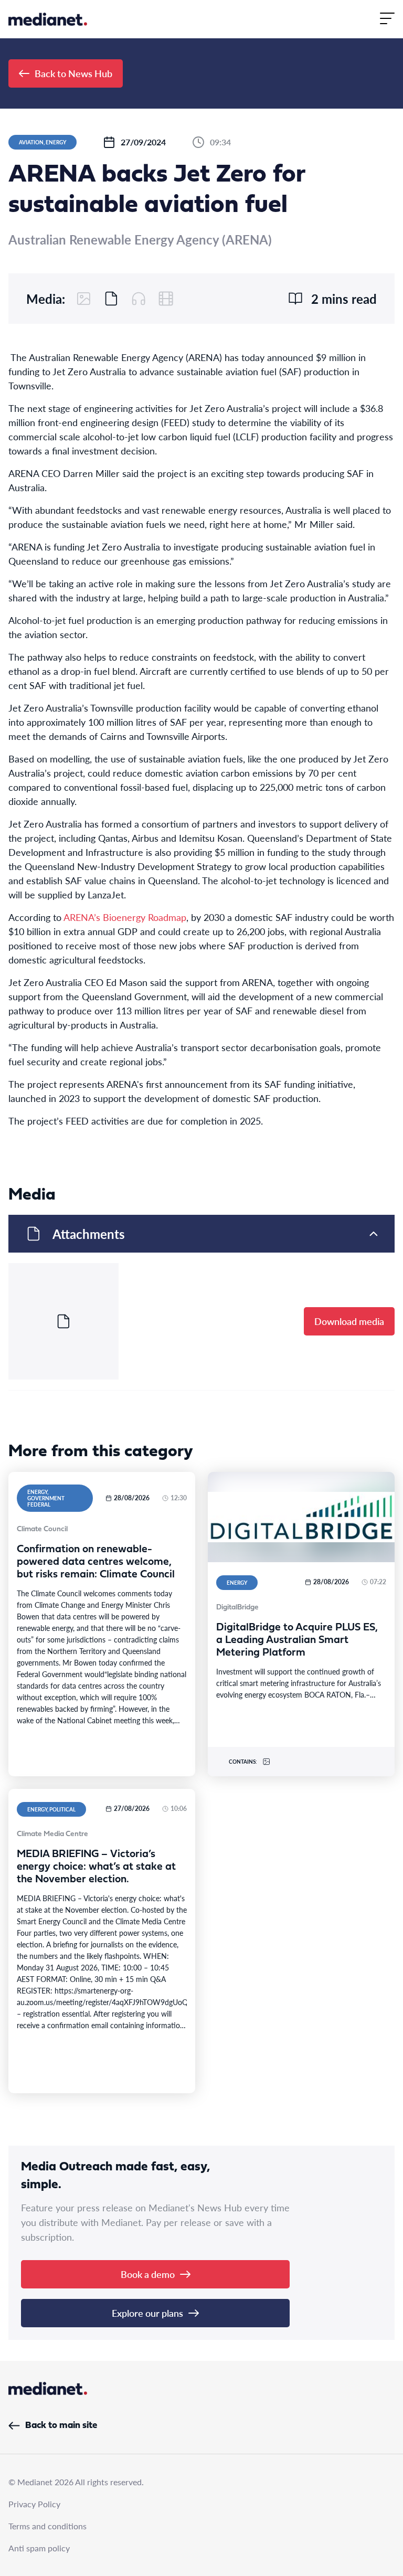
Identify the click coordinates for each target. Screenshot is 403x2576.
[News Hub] (48, 19)
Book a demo (148, 2274)
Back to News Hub (73, 73)
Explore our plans (147, 2313)
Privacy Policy (34, 2504)
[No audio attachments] (139, 299)
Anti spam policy (39, 2548)
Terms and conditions (47, 2526)
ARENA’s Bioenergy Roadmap (125, 917)
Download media (349, 1321)
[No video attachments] (166, 299)
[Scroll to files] (111, 299)
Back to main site (61, 2426)
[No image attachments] (84, 299)
